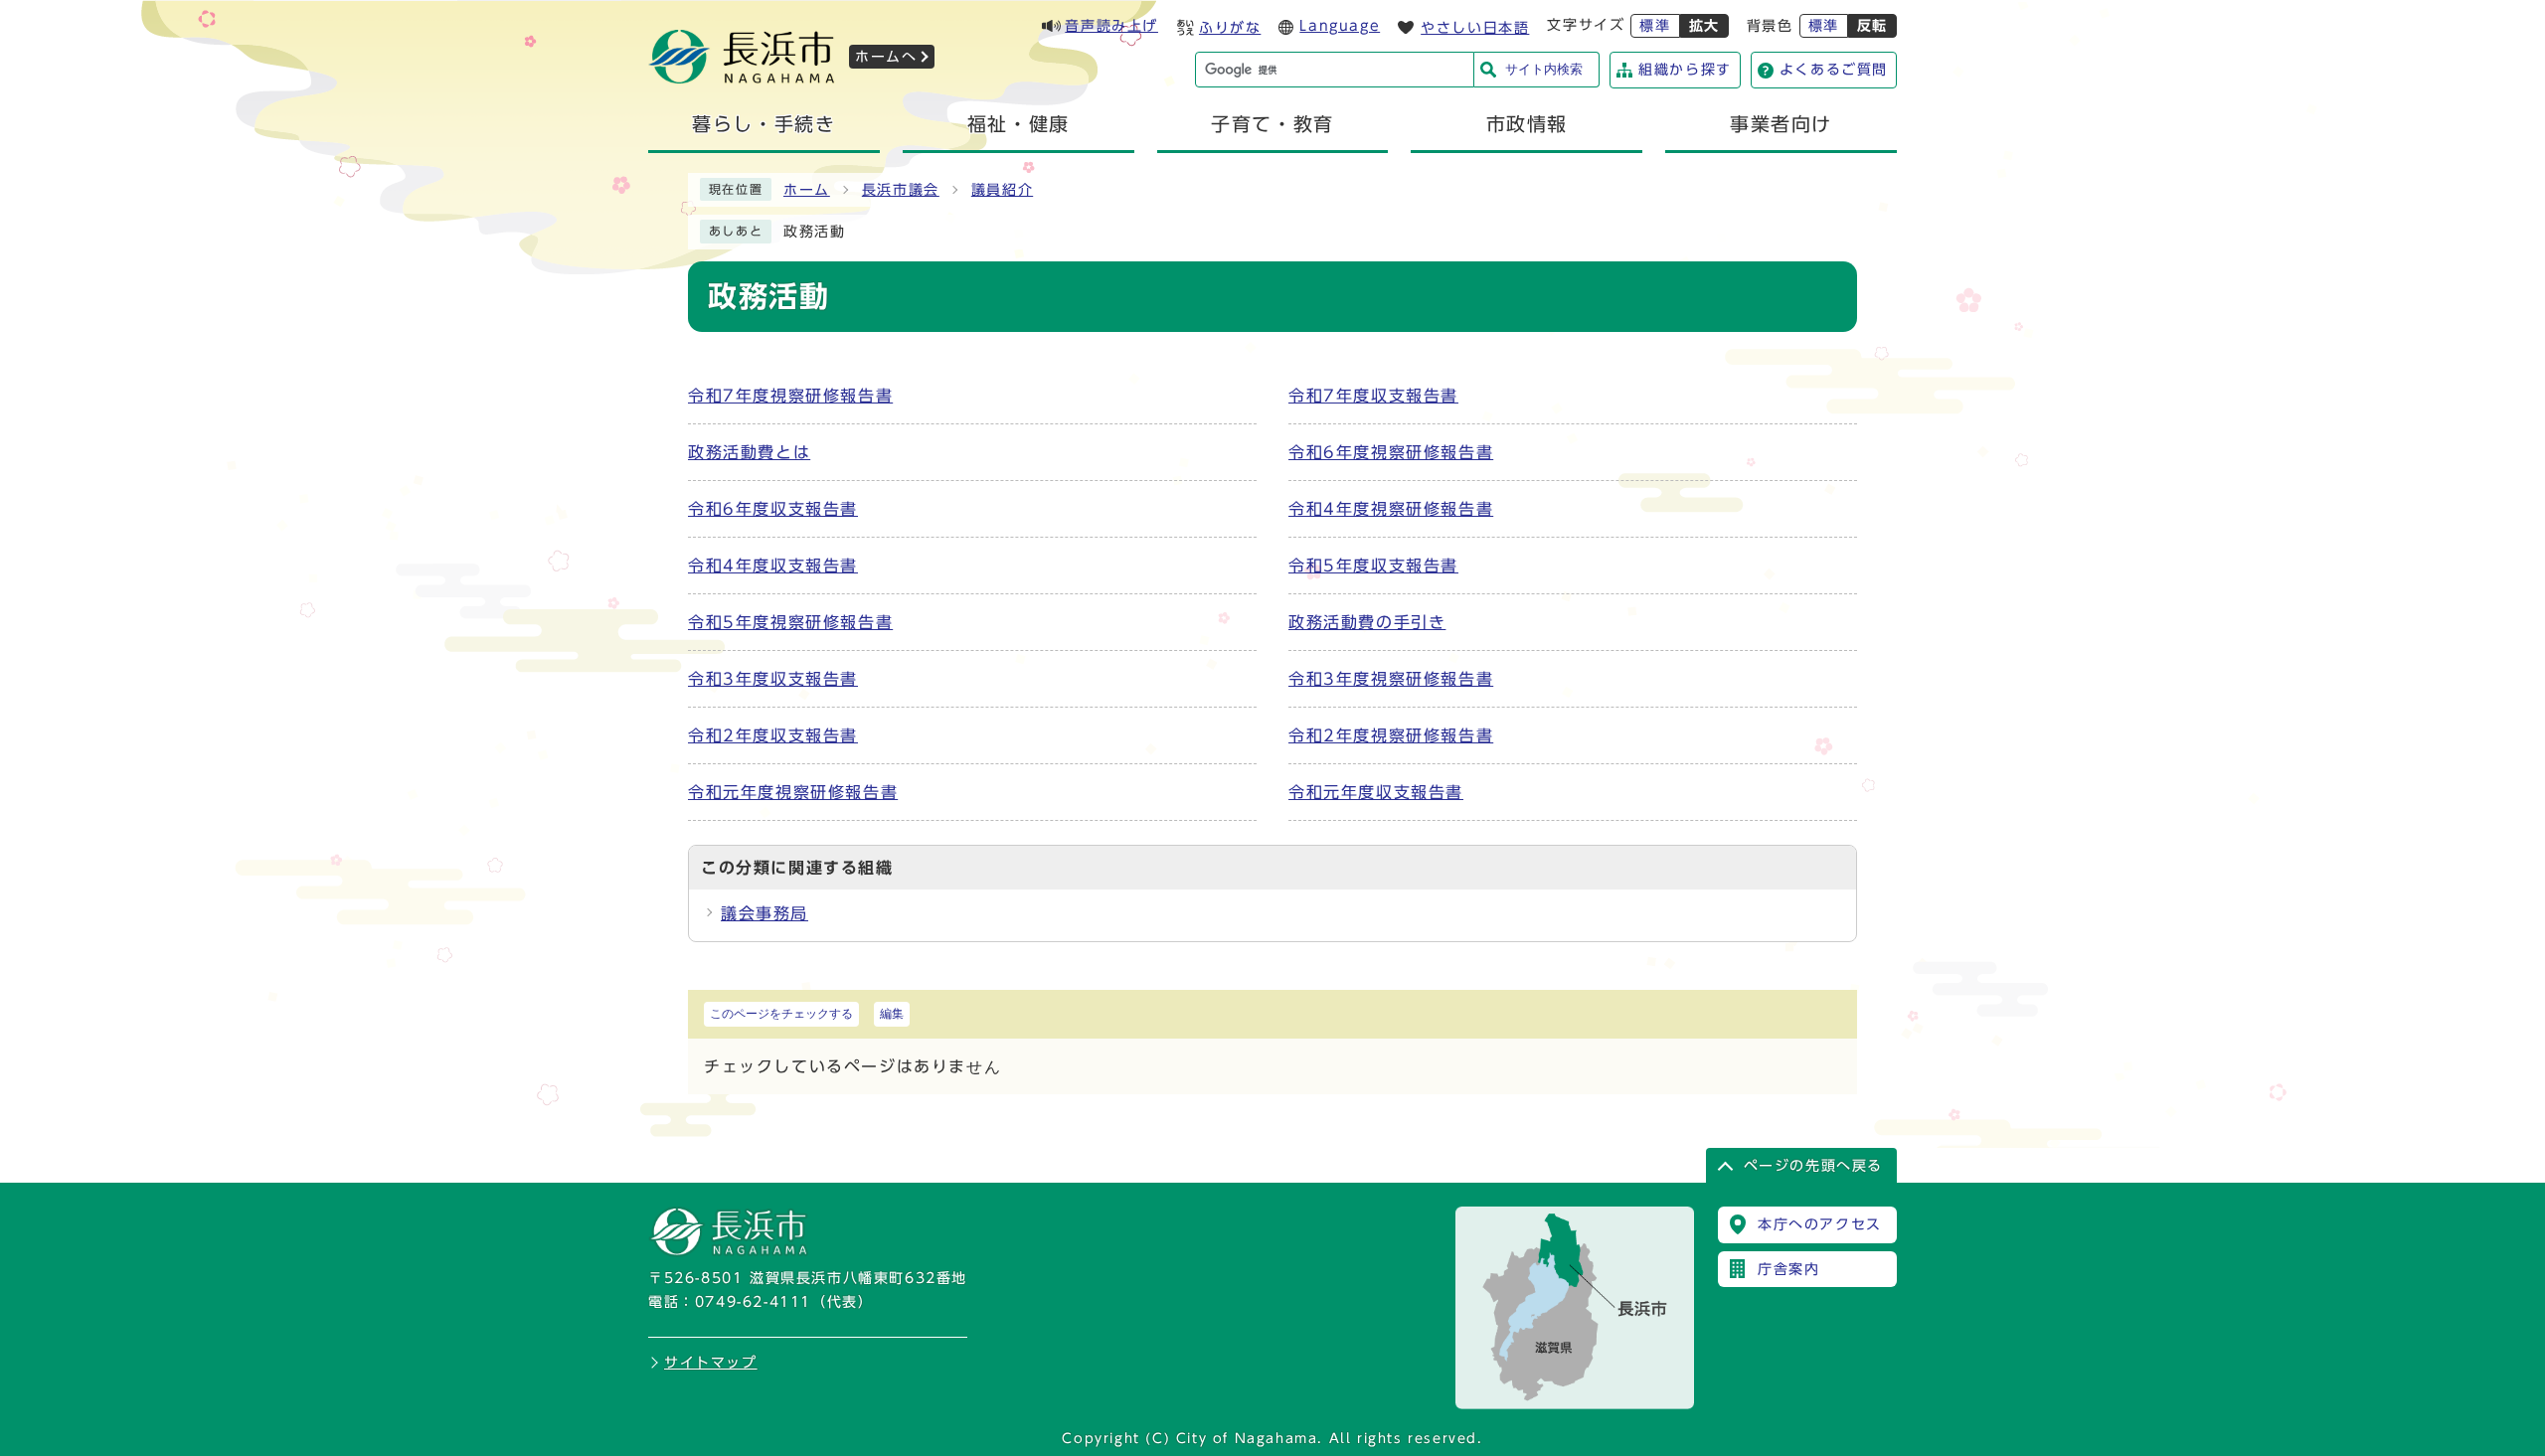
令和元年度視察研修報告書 (793, 792)
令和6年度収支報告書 (773, 509)
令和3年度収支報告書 (773, 679)
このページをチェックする (781, 1014)
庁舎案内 (1788, 1269)
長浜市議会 (901, 190)
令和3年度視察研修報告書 (1391, 679)
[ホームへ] (742, 78)
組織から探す (1685, 70)
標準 (1655, 26)
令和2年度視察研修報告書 (1391, 735)
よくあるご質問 (1834, 70)
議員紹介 (1002, 190)
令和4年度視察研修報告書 (1391, 509)
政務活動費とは (749, 452)
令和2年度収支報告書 (773, 735)
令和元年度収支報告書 (1376, 792)
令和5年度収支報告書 (1373, 566)
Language (1340, 26)
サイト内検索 (1544, 69)
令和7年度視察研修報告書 (790, 396)
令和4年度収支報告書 (773, 566)
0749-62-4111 (753, 1302)
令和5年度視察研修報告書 (790, 622)
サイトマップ (711, 1363)
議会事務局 (764, 913)
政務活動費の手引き (1367, 622)
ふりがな (1230, 28)
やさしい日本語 (1475, 28)
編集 (892, 1014)
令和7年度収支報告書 (1373, 396)
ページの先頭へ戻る (1813, 1166)
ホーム (807, 190)
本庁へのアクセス (1820, 1224)
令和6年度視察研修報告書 (1391, 452)
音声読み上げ (1111, 26)
